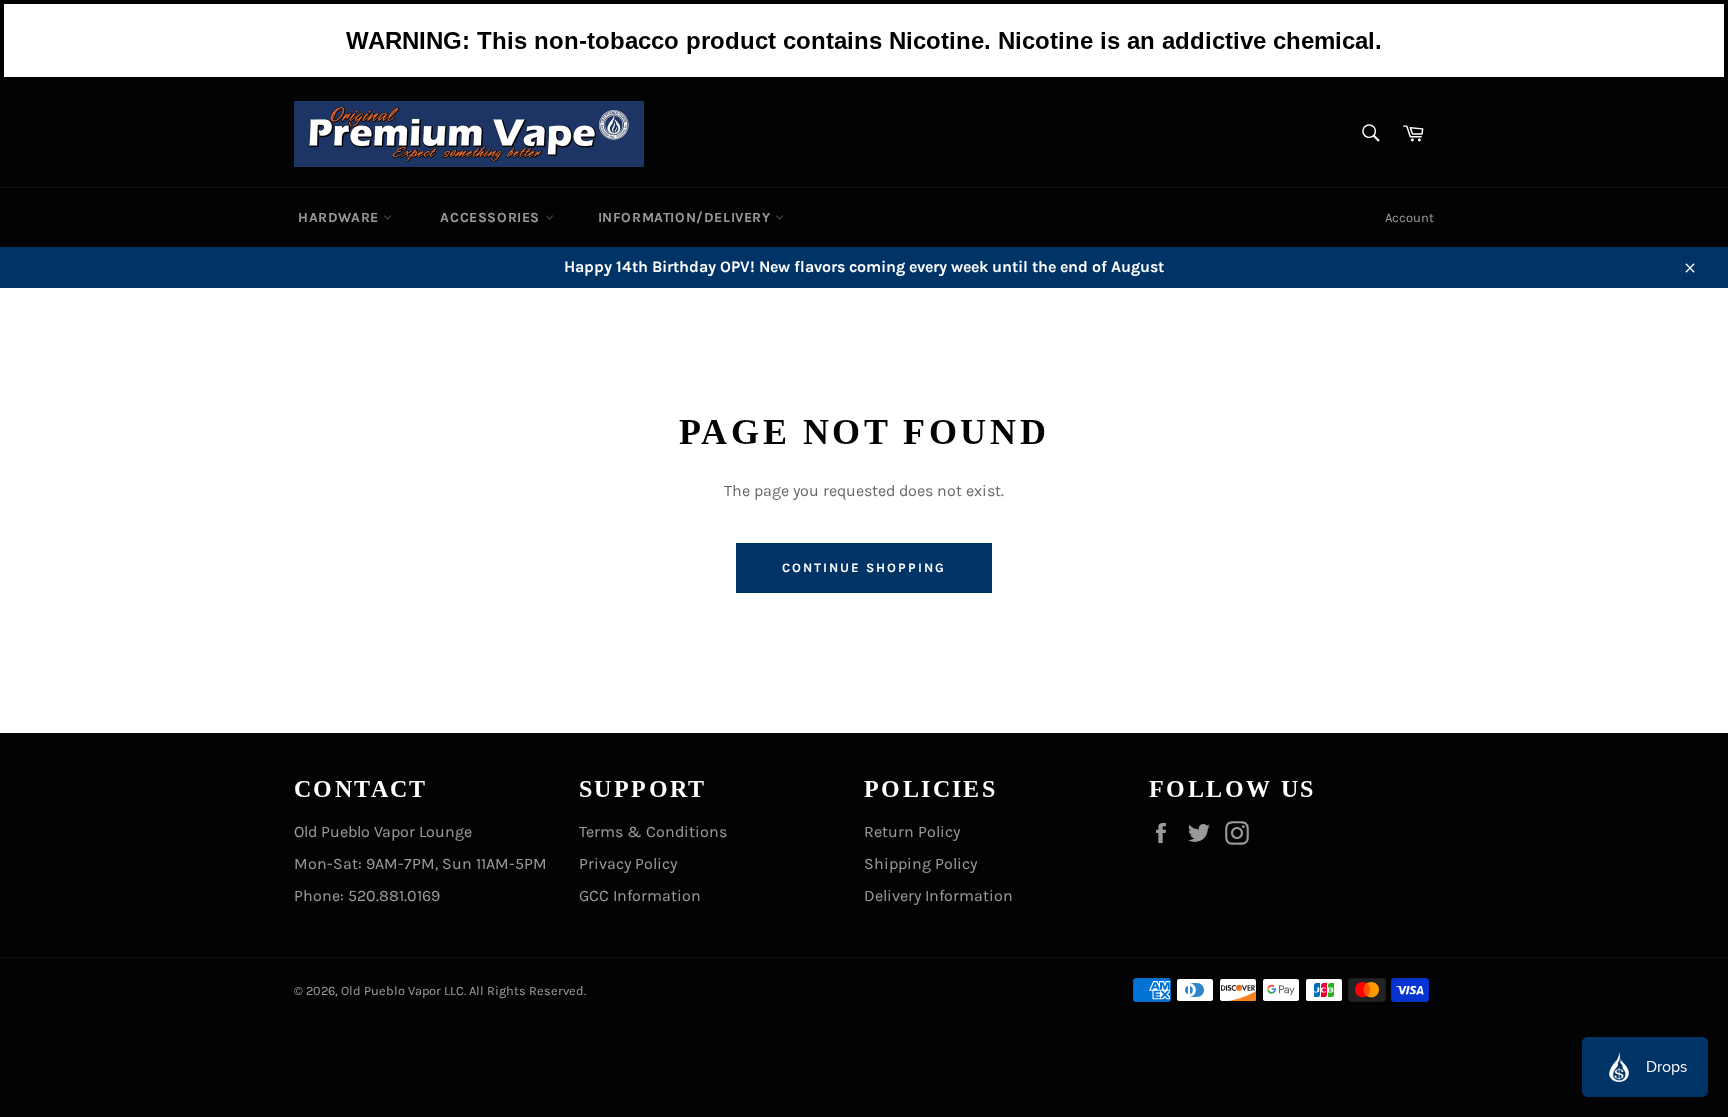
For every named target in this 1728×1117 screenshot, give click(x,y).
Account (1409, 217)
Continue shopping (863, 567)
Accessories (492, 217)
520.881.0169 (394, 895)
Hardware (340, 217)
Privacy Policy (628, 863)
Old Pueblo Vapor (391, 990)
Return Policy (912, 831)
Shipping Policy (920, 863)
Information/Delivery (687, 217)
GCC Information (640, 895)
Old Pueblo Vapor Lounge (383, 831)
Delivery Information (938, 895)
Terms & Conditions (653, 831)
